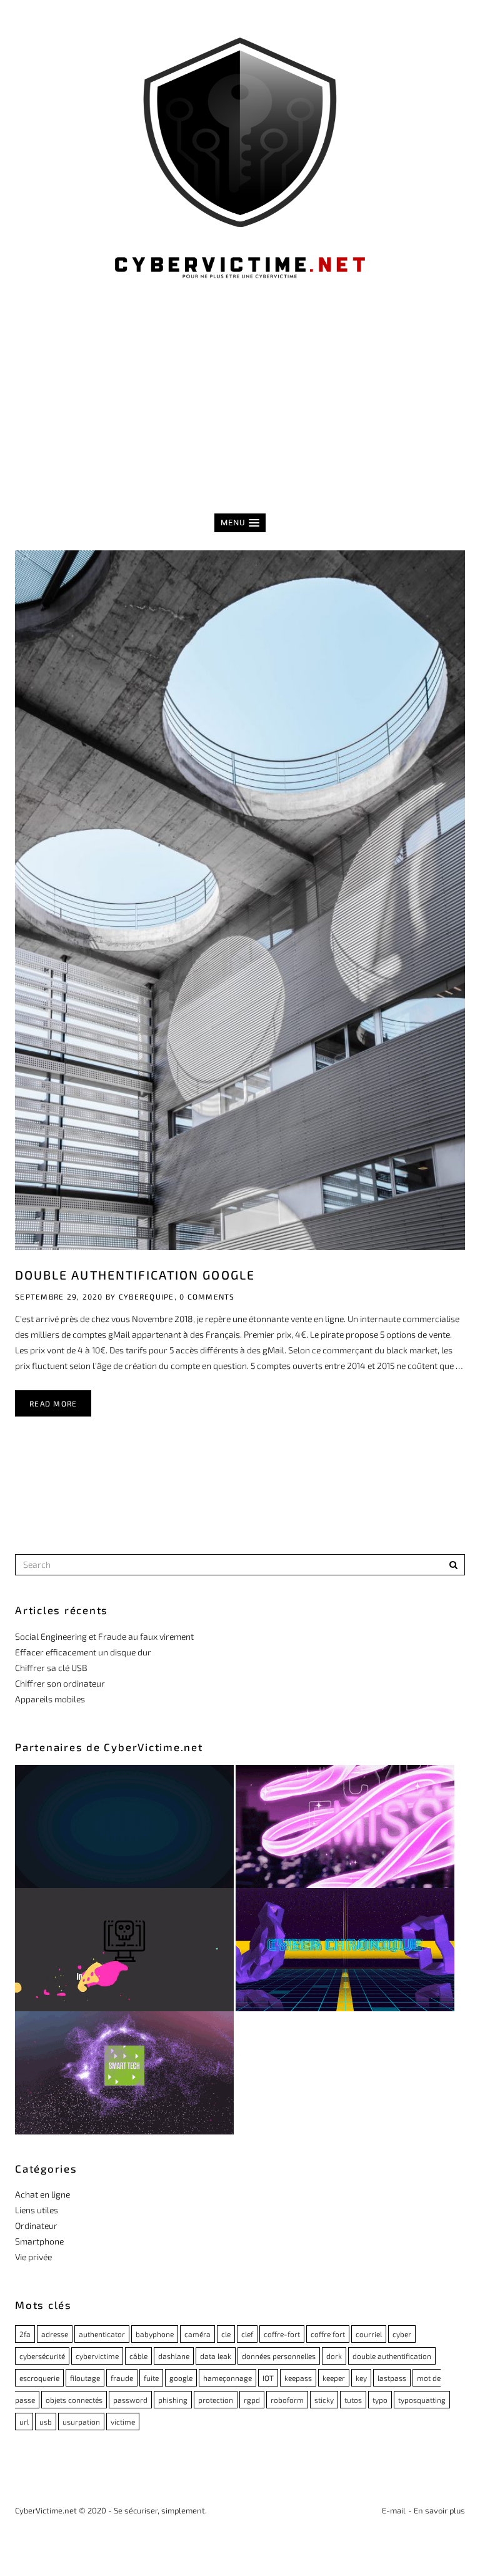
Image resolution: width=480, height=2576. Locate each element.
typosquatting (422, 2400)
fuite (151, 2378)
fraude (122, 2378)
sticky (324, 2400)
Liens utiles (37, 2210)
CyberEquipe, (148, 1296)
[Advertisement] (240, 413)
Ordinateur (36, 2225)
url (24, 2422)
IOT (268, 2378)
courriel (369, 2334)
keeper (334, 2378)
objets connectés (74, 2400)
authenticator (102, 2334)
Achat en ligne (42, 2194)
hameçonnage (227, 2378)
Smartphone (39, 2241)
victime (123, 2422)
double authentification (392, 2356)
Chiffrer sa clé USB (51, 1668)
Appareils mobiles (50, 1699)
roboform (287, 2400)
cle (226, 2334)
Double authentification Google (135, 1275)
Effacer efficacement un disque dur (83, 1652)
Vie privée (33, 2257)
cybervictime (97, 2356)
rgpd (252, 2400)
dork (334, 2356)
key (361, 2378)
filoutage (85, 2378)
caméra (197, 2334)
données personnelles (279, 2356)
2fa (25, 2334)
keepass (298, 2378)
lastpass (392, 2378)
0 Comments (207, 1296)
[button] (240, 523)
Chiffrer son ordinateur (60, 1683)
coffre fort (328, 2334)
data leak (216, 2356)
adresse (55, 2334)
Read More (53, 1403)
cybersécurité (42, 2356)
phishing (173, 2400)
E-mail (394, 2510)
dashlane (174, 2356)
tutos (353, 2400)
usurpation (81, 2422)
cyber (402, 2334)
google (181, 2378)
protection (216, 2400)
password (130, 2400)
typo (380, 2400)
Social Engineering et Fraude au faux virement (104, 1636)
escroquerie (39, 2378)
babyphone (155, 2334)
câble (138, 2356)
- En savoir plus (437, 2510)
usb (46, 2422)
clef (247, 2334)
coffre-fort (282, 2334)
